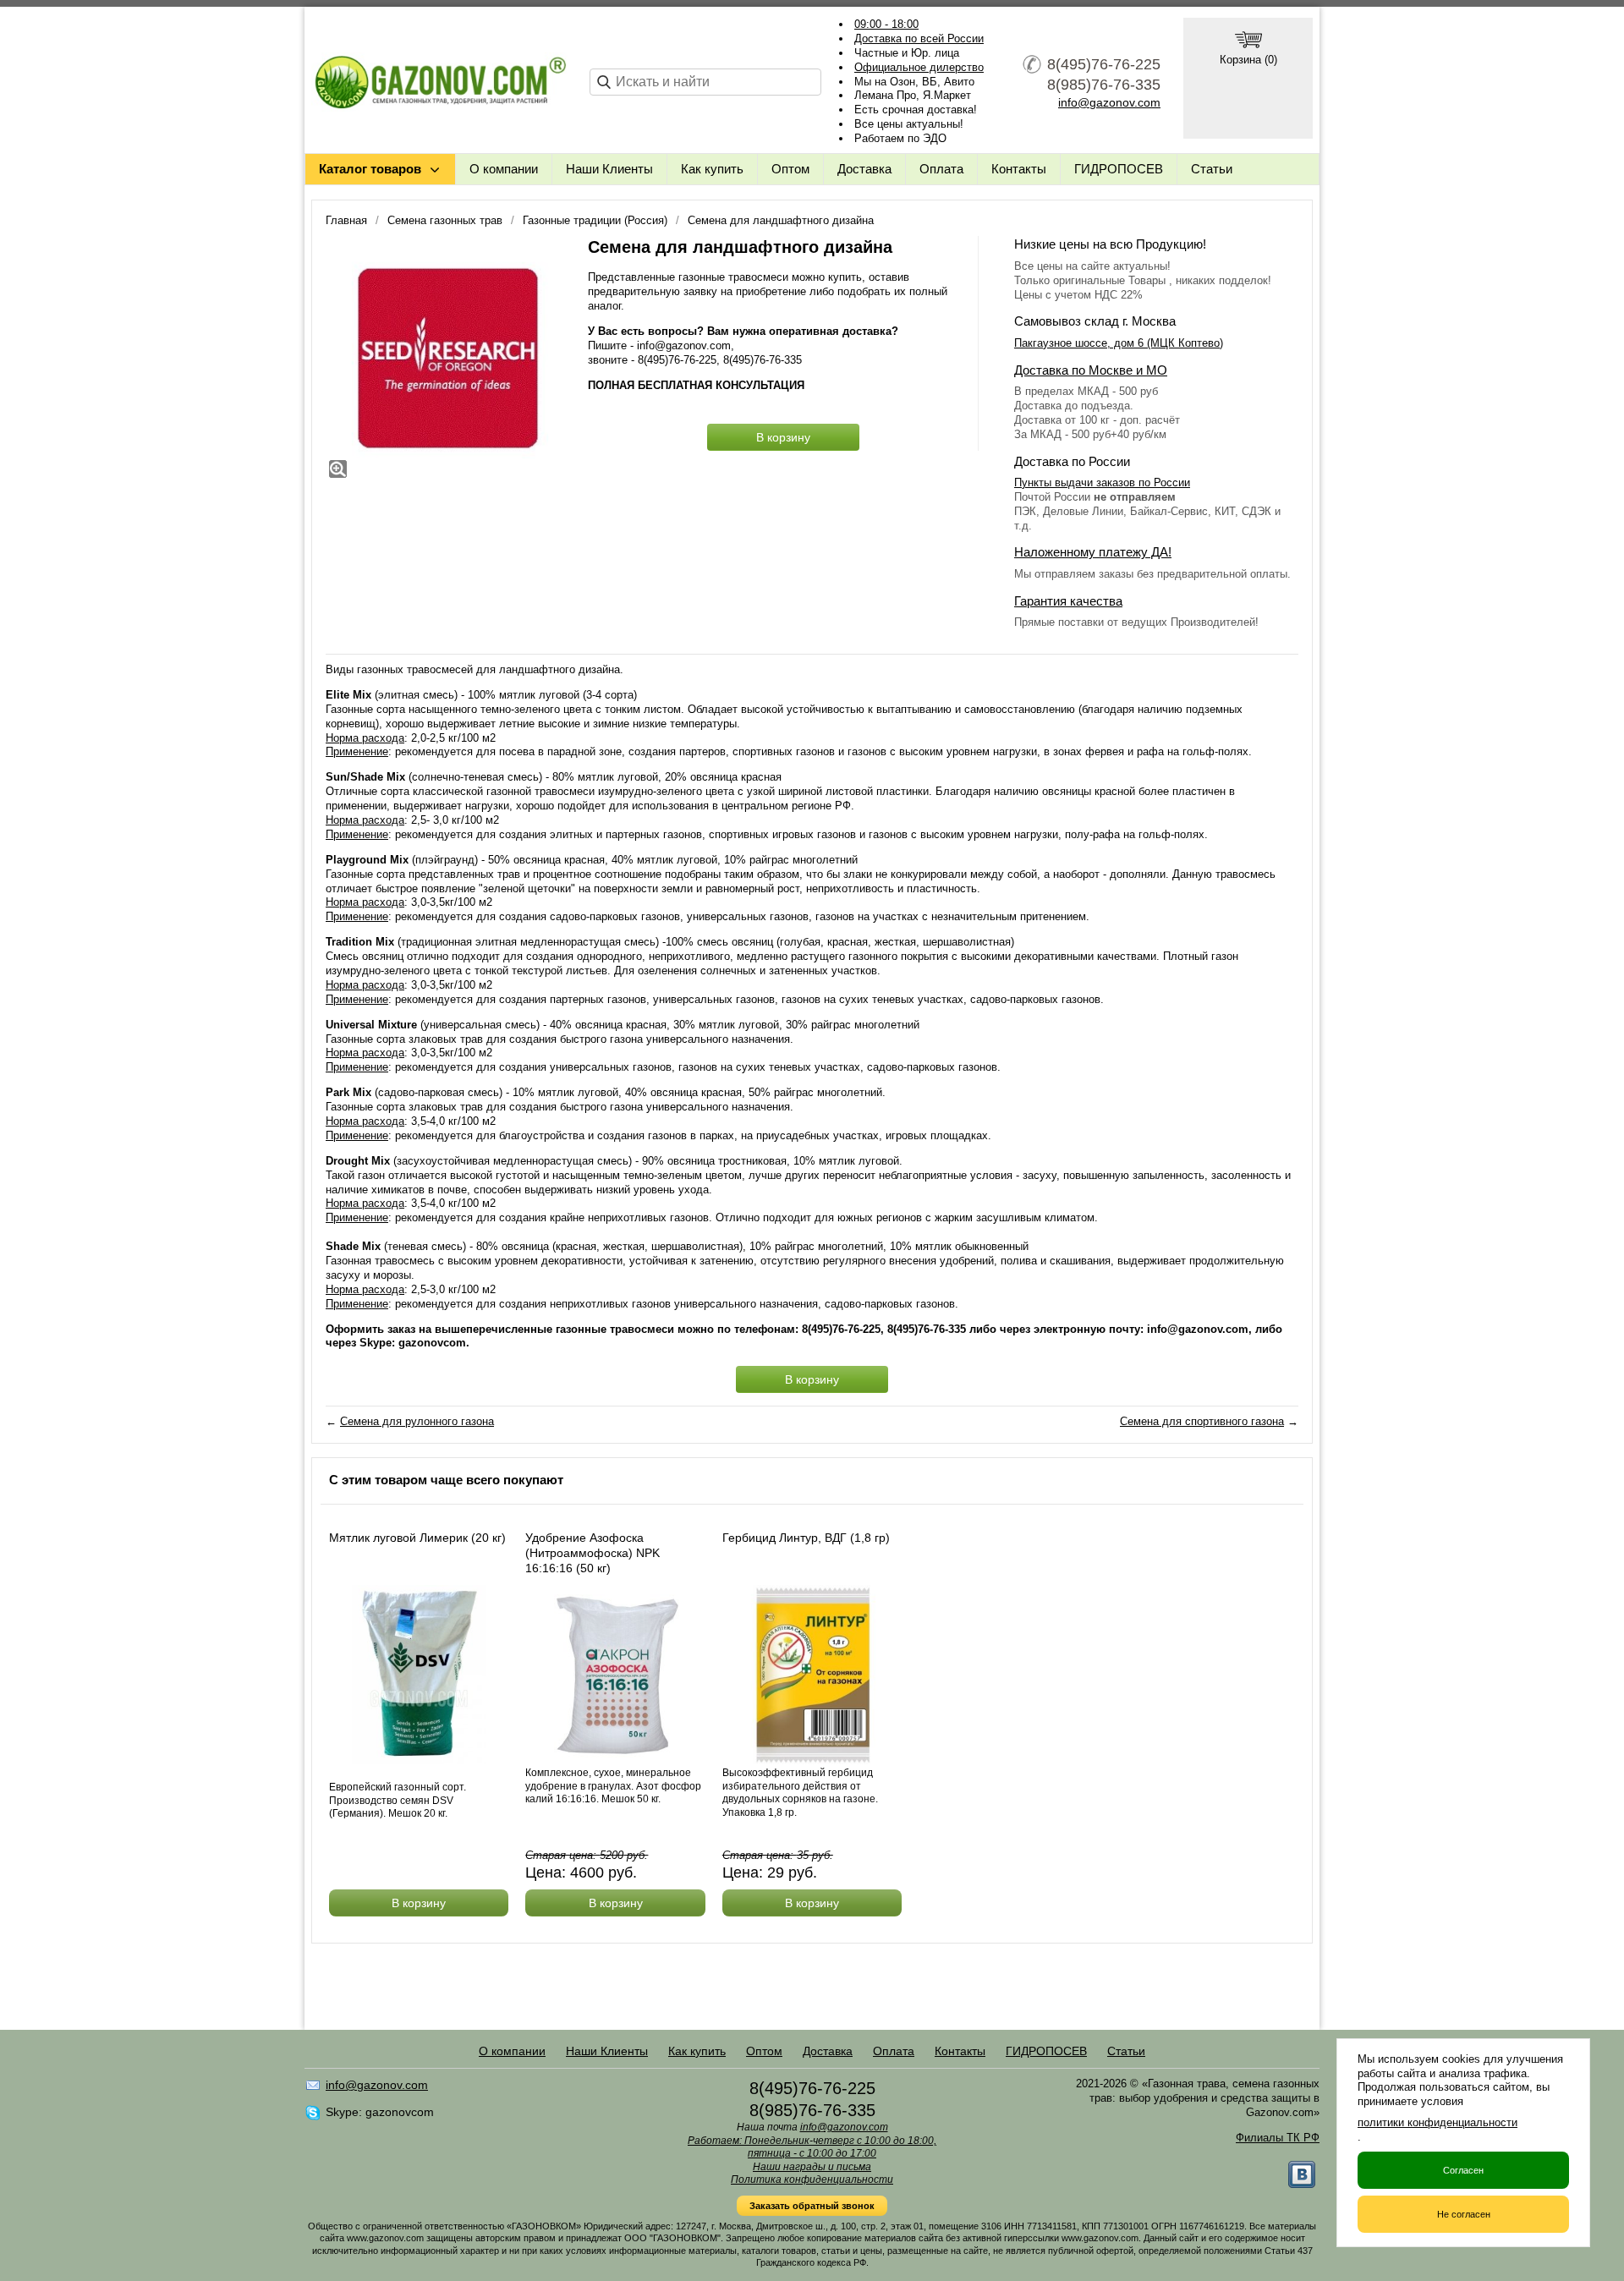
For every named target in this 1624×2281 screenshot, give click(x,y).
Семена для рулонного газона (417, 1421)
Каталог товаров (370, 169)
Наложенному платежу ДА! (1093, 552)
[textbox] (705, 82)
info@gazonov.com (1109, 102)
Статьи (1212, 169)
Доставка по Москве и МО (1091, 370)
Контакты (1019, 169)
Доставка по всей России (919, 38)
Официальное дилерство (919, 67)
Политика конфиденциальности (812, 2180)
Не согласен (1464, 2214)
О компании (504, 169)
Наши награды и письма (812, 2167)
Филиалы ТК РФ (1278, 2138)
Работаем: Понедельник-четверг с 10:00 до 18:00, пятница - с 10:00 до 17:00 (812, 2147)
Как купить (712, 169)
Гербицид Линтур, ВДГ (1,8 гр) (806, 1538)
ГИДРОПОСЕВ (1119, 169)
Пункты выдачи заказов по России (1102, 483)
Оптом (790, 169)
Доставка (864, 169)
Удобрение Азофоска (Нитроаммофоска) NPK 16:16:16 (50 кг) (593, 1553)
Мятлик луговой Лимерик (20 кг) (417, 1538)
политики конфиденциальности (1437, 2122)
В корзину (783, 437)
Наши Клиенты (609, 169)
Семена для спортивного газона (1202, 1421)
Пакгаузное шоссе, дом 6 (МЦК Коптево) (1119, 343)
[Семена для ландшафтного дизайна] (448, 359)
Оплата (941, 169)
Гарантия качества (1068, 601)
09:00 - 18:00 (886, 24)
